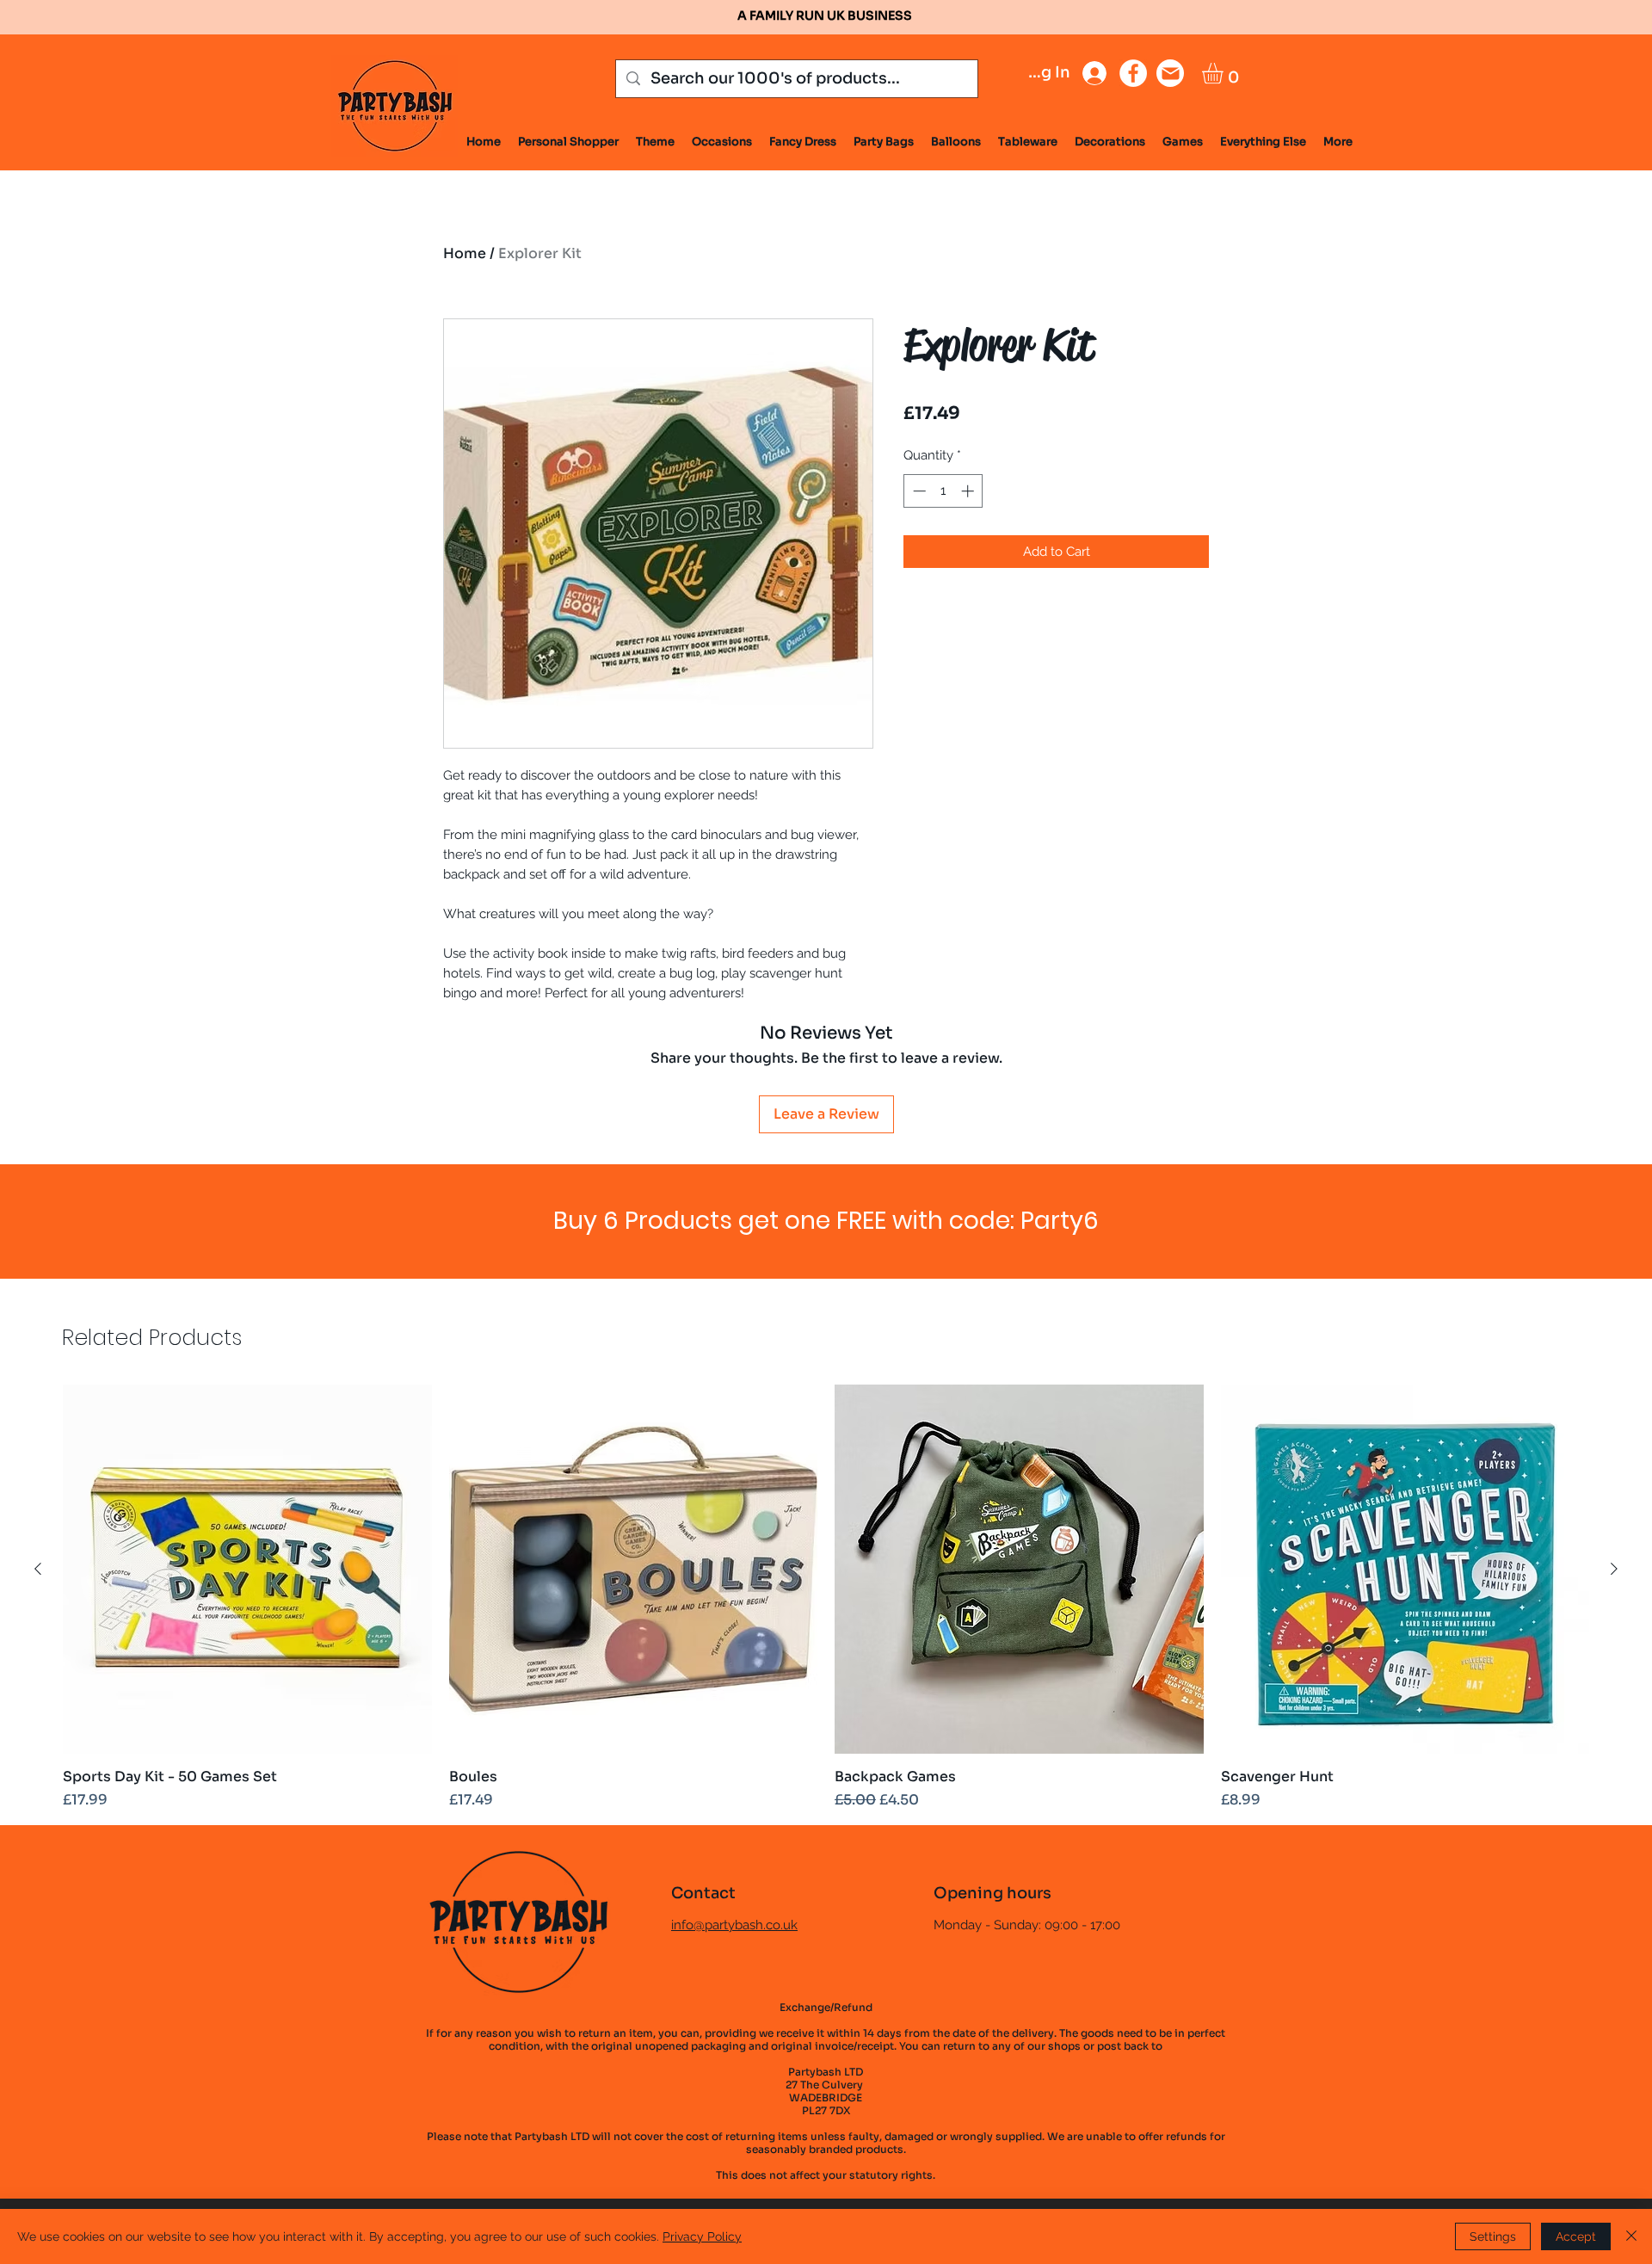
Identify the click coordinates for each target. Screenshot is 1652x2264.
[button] (1225, 73)
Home (465, 253)
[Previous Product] (38, 1569)
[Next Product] (1614, 1569)
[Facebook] (1133, 73)
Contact (703, 1893)
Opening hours (992, 1893)
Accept (1576, 2236)
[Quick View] (247, 1569)
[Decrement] (918, 491)
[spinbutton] (943, 491)
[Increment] (969, 491)
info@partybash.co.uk (734, 1925)
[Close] (1631, 2236)
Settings (1493, 2236)
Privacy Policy (702, 2236)
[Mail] (1170, 73)
